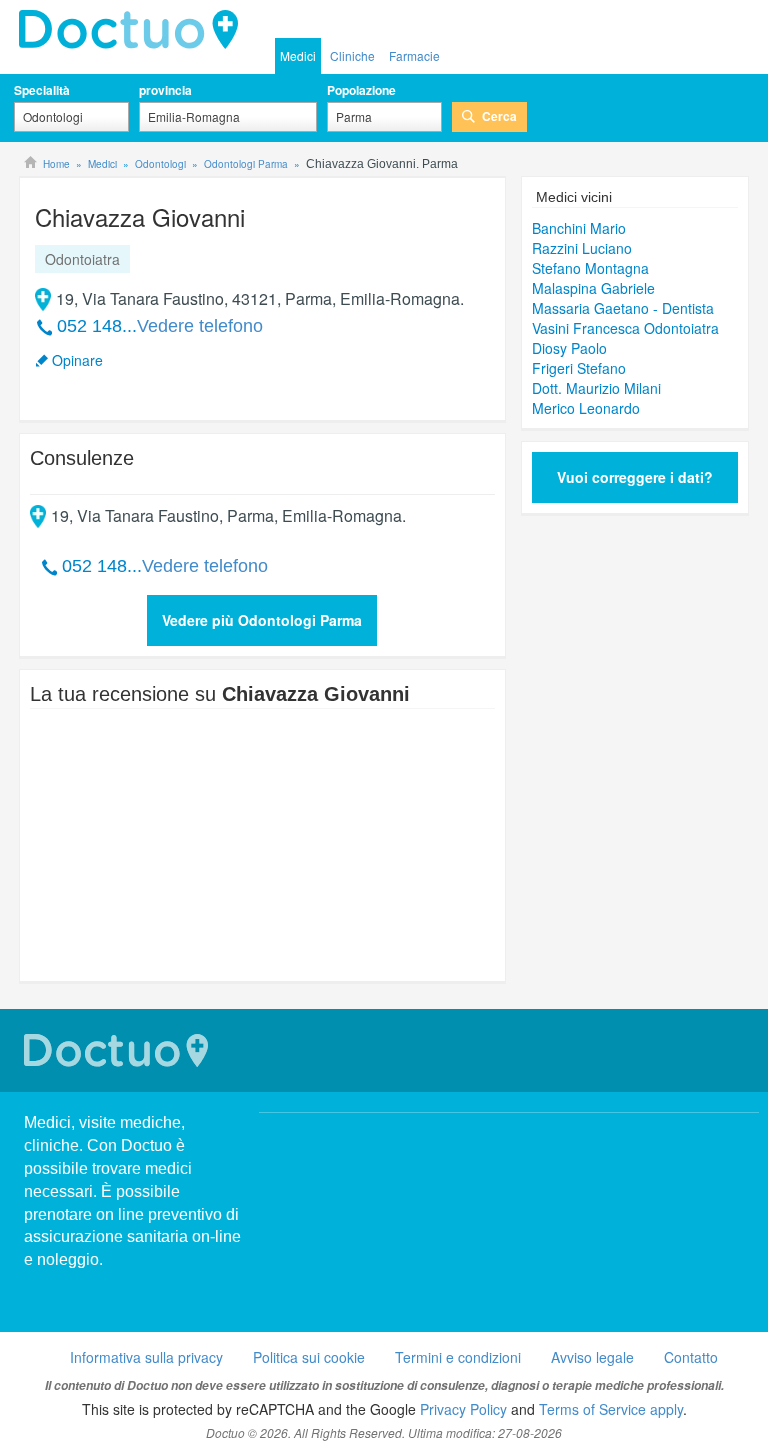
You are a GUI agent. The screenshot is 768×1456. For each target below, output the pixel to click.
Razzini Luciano (582, 248)
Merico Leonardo (586, 408)
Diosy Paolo (569, 348)
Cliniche (352, 55)
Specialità (42, 90)
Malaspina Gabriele (593, 288)
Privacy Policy (463, 1409)
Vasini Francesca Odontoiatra (625, 328)
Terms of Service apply (611, 1409)
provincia (165, 90)
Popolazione (361, 90)
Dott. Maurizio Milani (596, 388)
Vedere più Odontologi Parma (262, 620)
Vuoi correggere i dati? (635, 477)
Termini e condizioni (458, 1357)
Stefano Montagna (590, 268)
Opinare (77, 360)
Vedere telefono (200, 326)
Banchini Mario (579, 228)
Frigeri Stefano (579, 368)
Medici (298, 55)
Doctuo (119, 1050)
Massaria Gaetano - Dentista (623, 308)
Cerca (499, 116)
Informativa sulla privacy (146, 1357)
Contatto (691, 1357)
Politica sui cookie (309, 1357)
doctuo (134, 30)
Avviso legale (592, 1357)
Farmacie (414, 55)
